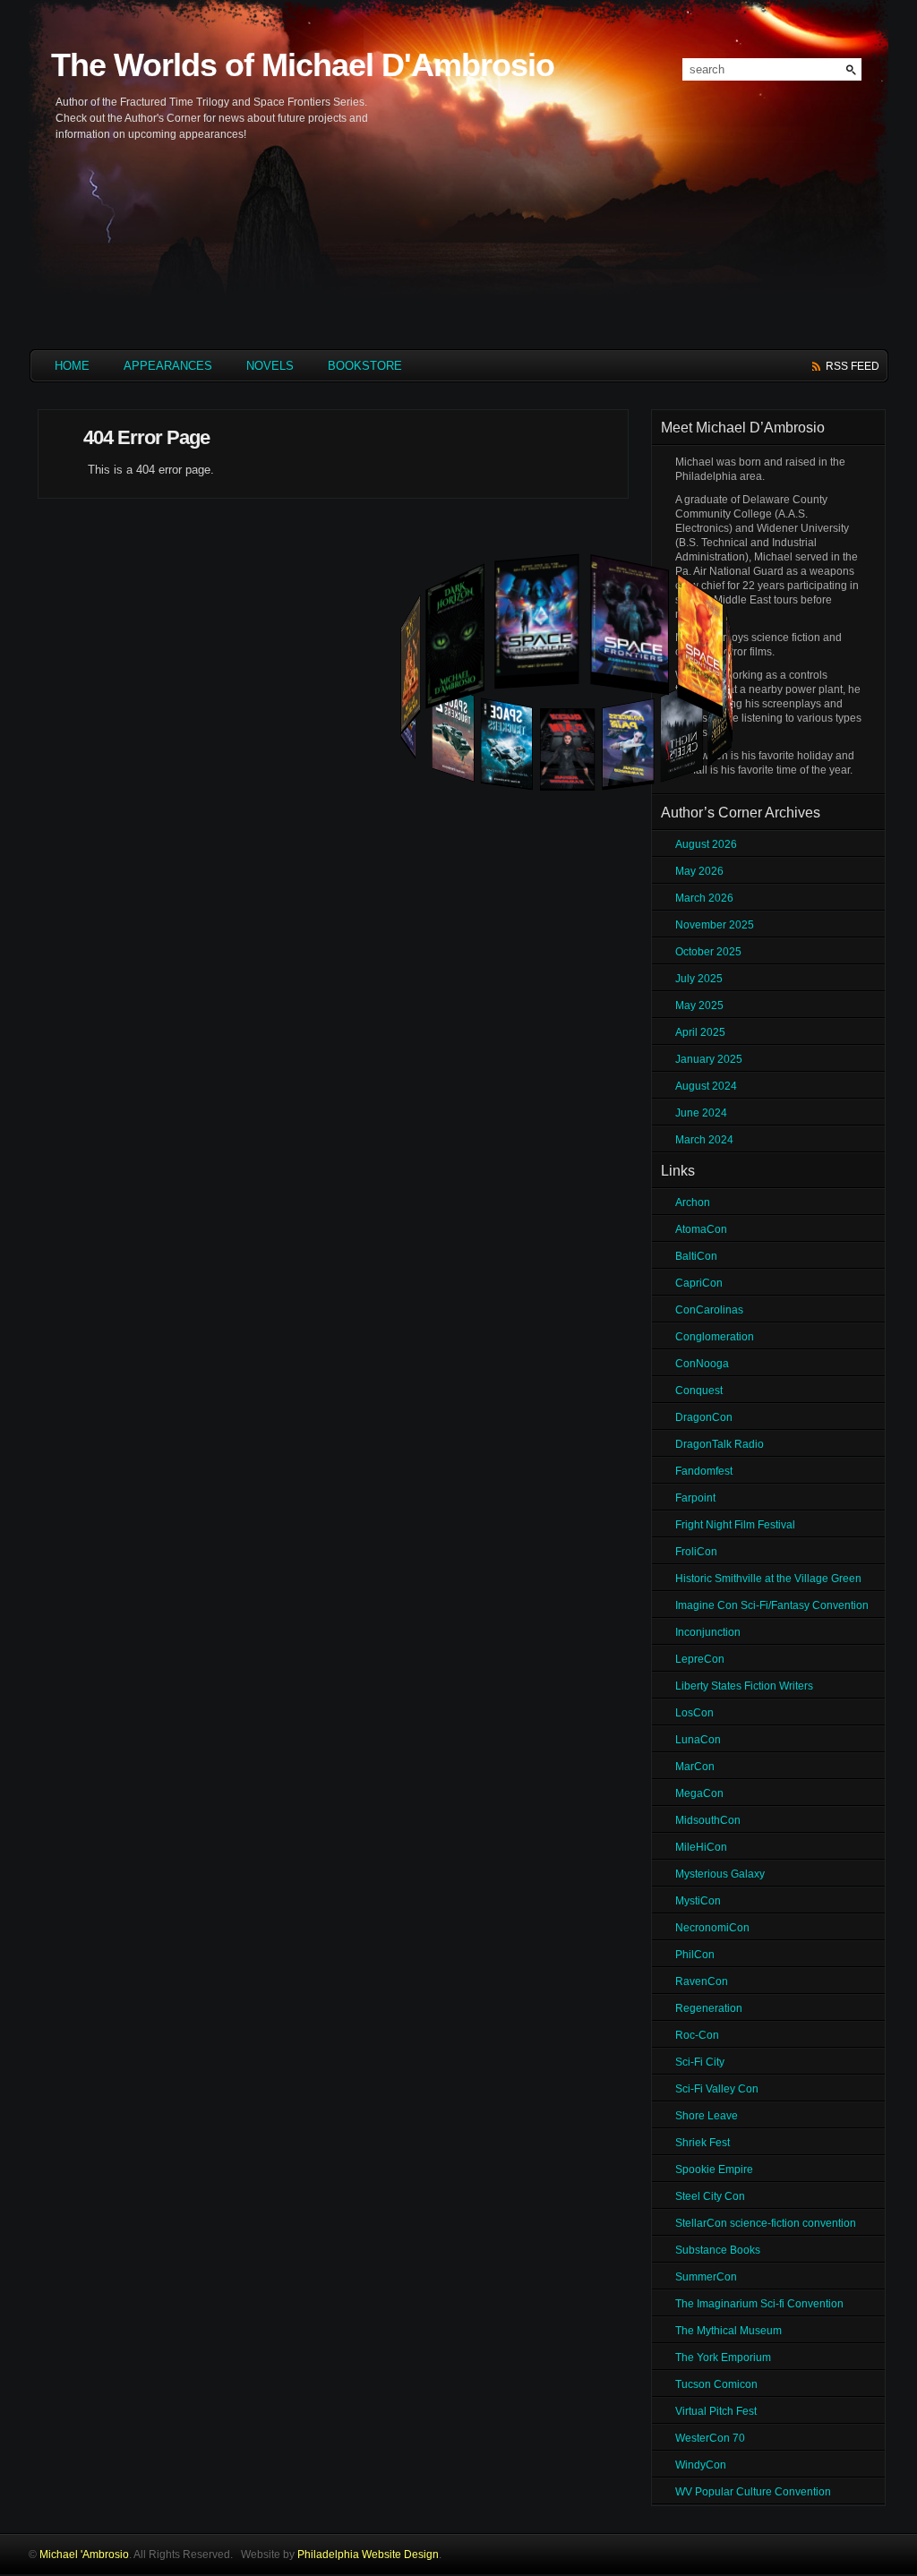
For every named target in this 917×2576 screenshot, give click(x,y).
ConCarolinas (709, 1310)
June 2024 (701, 1113)
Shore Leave (707, 2116)
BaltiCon (696, 1256)
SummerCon (706, 2277)
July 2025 (699, 979)
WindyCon (701, 2465)
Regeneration (709, 2008)
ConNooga (702, 1364)
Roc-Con (697, 2035)
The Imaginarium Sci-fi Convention (759, 2304)
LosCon (694, 1713)
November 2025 (715, 925)
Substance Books (718, 2250)
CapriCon (699, 1283)
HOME (72, 366)
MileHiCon (701, 1847)
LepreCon (700, 1659)
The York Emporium (723, 2358)
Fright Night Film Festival (735, 1525)
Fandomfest (704, 1471)
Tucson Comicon (716, 2384)
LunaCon (698, 1740)
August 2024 (706, 1086)
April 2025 (700, 1032)
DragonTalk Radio (720, 1444)
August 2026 (706, 844)
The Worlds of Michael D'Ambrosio (303, 65)
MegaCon (699, 1793)
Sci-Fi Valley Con (717, 2089)
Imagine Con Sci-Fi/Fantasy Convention (772, 1605)
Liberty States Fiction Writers (744, 1686)
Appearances (168, 366)
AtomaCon (701, 1229)
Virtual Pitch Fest (716, 2411)
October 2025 (708, 952)
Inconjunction (708, 1632)
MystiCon (698, 1901)
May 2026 (699, 871)
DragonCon (704, 1417)
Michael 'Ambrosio (84, 2555)
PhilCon (695, 1955)
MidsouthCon (708, 1820)
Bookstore (365, 366)
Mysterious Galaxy (720, 1874)
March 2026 (704, 898)
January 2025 (709, 1059)
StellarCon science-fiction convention (766, 2223)
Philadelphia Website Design (368, 2555)
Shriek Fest (703, 2143)
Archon (693, 1202)
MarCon (695, 1767)
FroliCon (696, 1552)
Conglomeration (715, 1337)
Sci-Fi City (700, 2062)
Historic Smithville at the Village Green (768, 1579)
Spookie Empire (714, 2169)
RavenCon (702, 1981)
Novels (270, 366)
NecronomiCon (712, 1928)
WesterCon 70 (710, 2438)
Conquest (699, 1391)
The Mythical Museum (728, 2331)
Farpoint (695, 1498)
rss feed (853, 366)
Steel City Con (710, 2196)
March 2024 (704, 1140)
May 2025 (699, 1006)
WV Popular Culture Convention (753, 2492)
